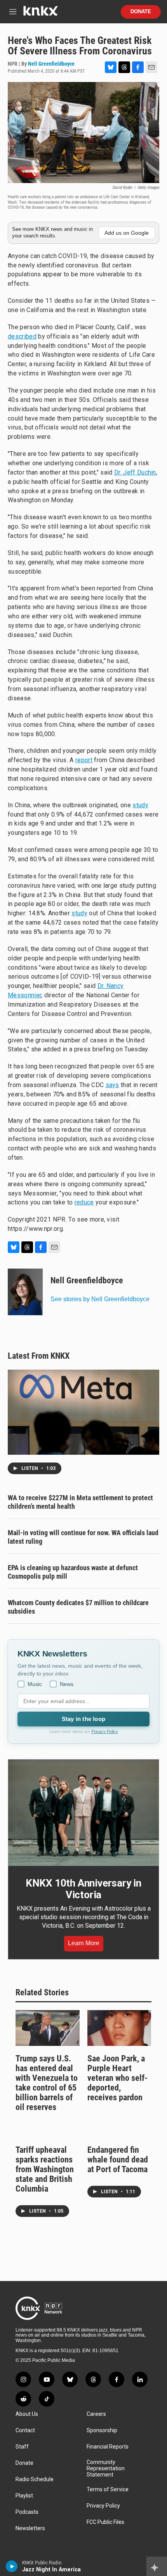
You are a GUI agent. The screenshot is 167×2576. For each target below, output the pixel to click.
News (67, 1684)
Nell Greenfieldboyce (51, 64)
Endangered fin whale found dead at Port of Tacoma (118, 2160)
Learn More (84, 1943)
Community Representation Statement (106, 2469)
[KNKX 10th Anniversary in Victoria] (83, 1812)
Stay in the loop (83, 1719)
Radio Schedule (35, 2479)
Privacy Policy (105, 1731)
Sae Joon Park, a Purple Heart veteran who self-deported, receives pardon (117, 2078)
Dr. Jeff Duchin (135, 472)
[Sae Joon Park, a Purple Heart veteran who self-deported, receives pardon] (119, 2028)
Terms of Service (108, 2490)
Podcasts (27, 2512)
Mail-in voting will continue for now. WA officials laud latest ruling (83, 1537)
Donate (141, 12)
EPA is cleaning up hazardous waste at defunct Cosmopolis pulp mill (73, 1572)
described (22, 336)
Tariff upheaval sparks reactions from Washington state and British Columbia (45, 2169)
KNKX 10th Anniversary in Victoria (83, 1889)
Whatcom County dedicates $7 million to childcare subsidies (78, 1607)
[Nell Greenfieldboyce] (25, 1292)
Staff (22, 2447)
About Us (27, 2414)
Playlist (24, 2496)
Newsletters (30, 2528)
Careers (96, 2414)
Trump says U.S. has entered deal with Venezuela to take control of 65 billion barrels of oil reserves (47, 2083)
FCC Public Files (105, 2522)
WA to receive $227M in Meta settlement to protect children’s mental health (80, 1502)
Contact (25, 2430)
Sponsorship (102, 2430)
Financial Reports (108, 2447)
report (84, 760)
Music (35, 1684)
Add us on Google (127, 233)
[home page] (40, 14)
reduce (84, 1202)
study (140, 805)
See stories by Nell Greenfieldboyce (100, 1299)
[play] (12, 2566)
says (112, 1085)
